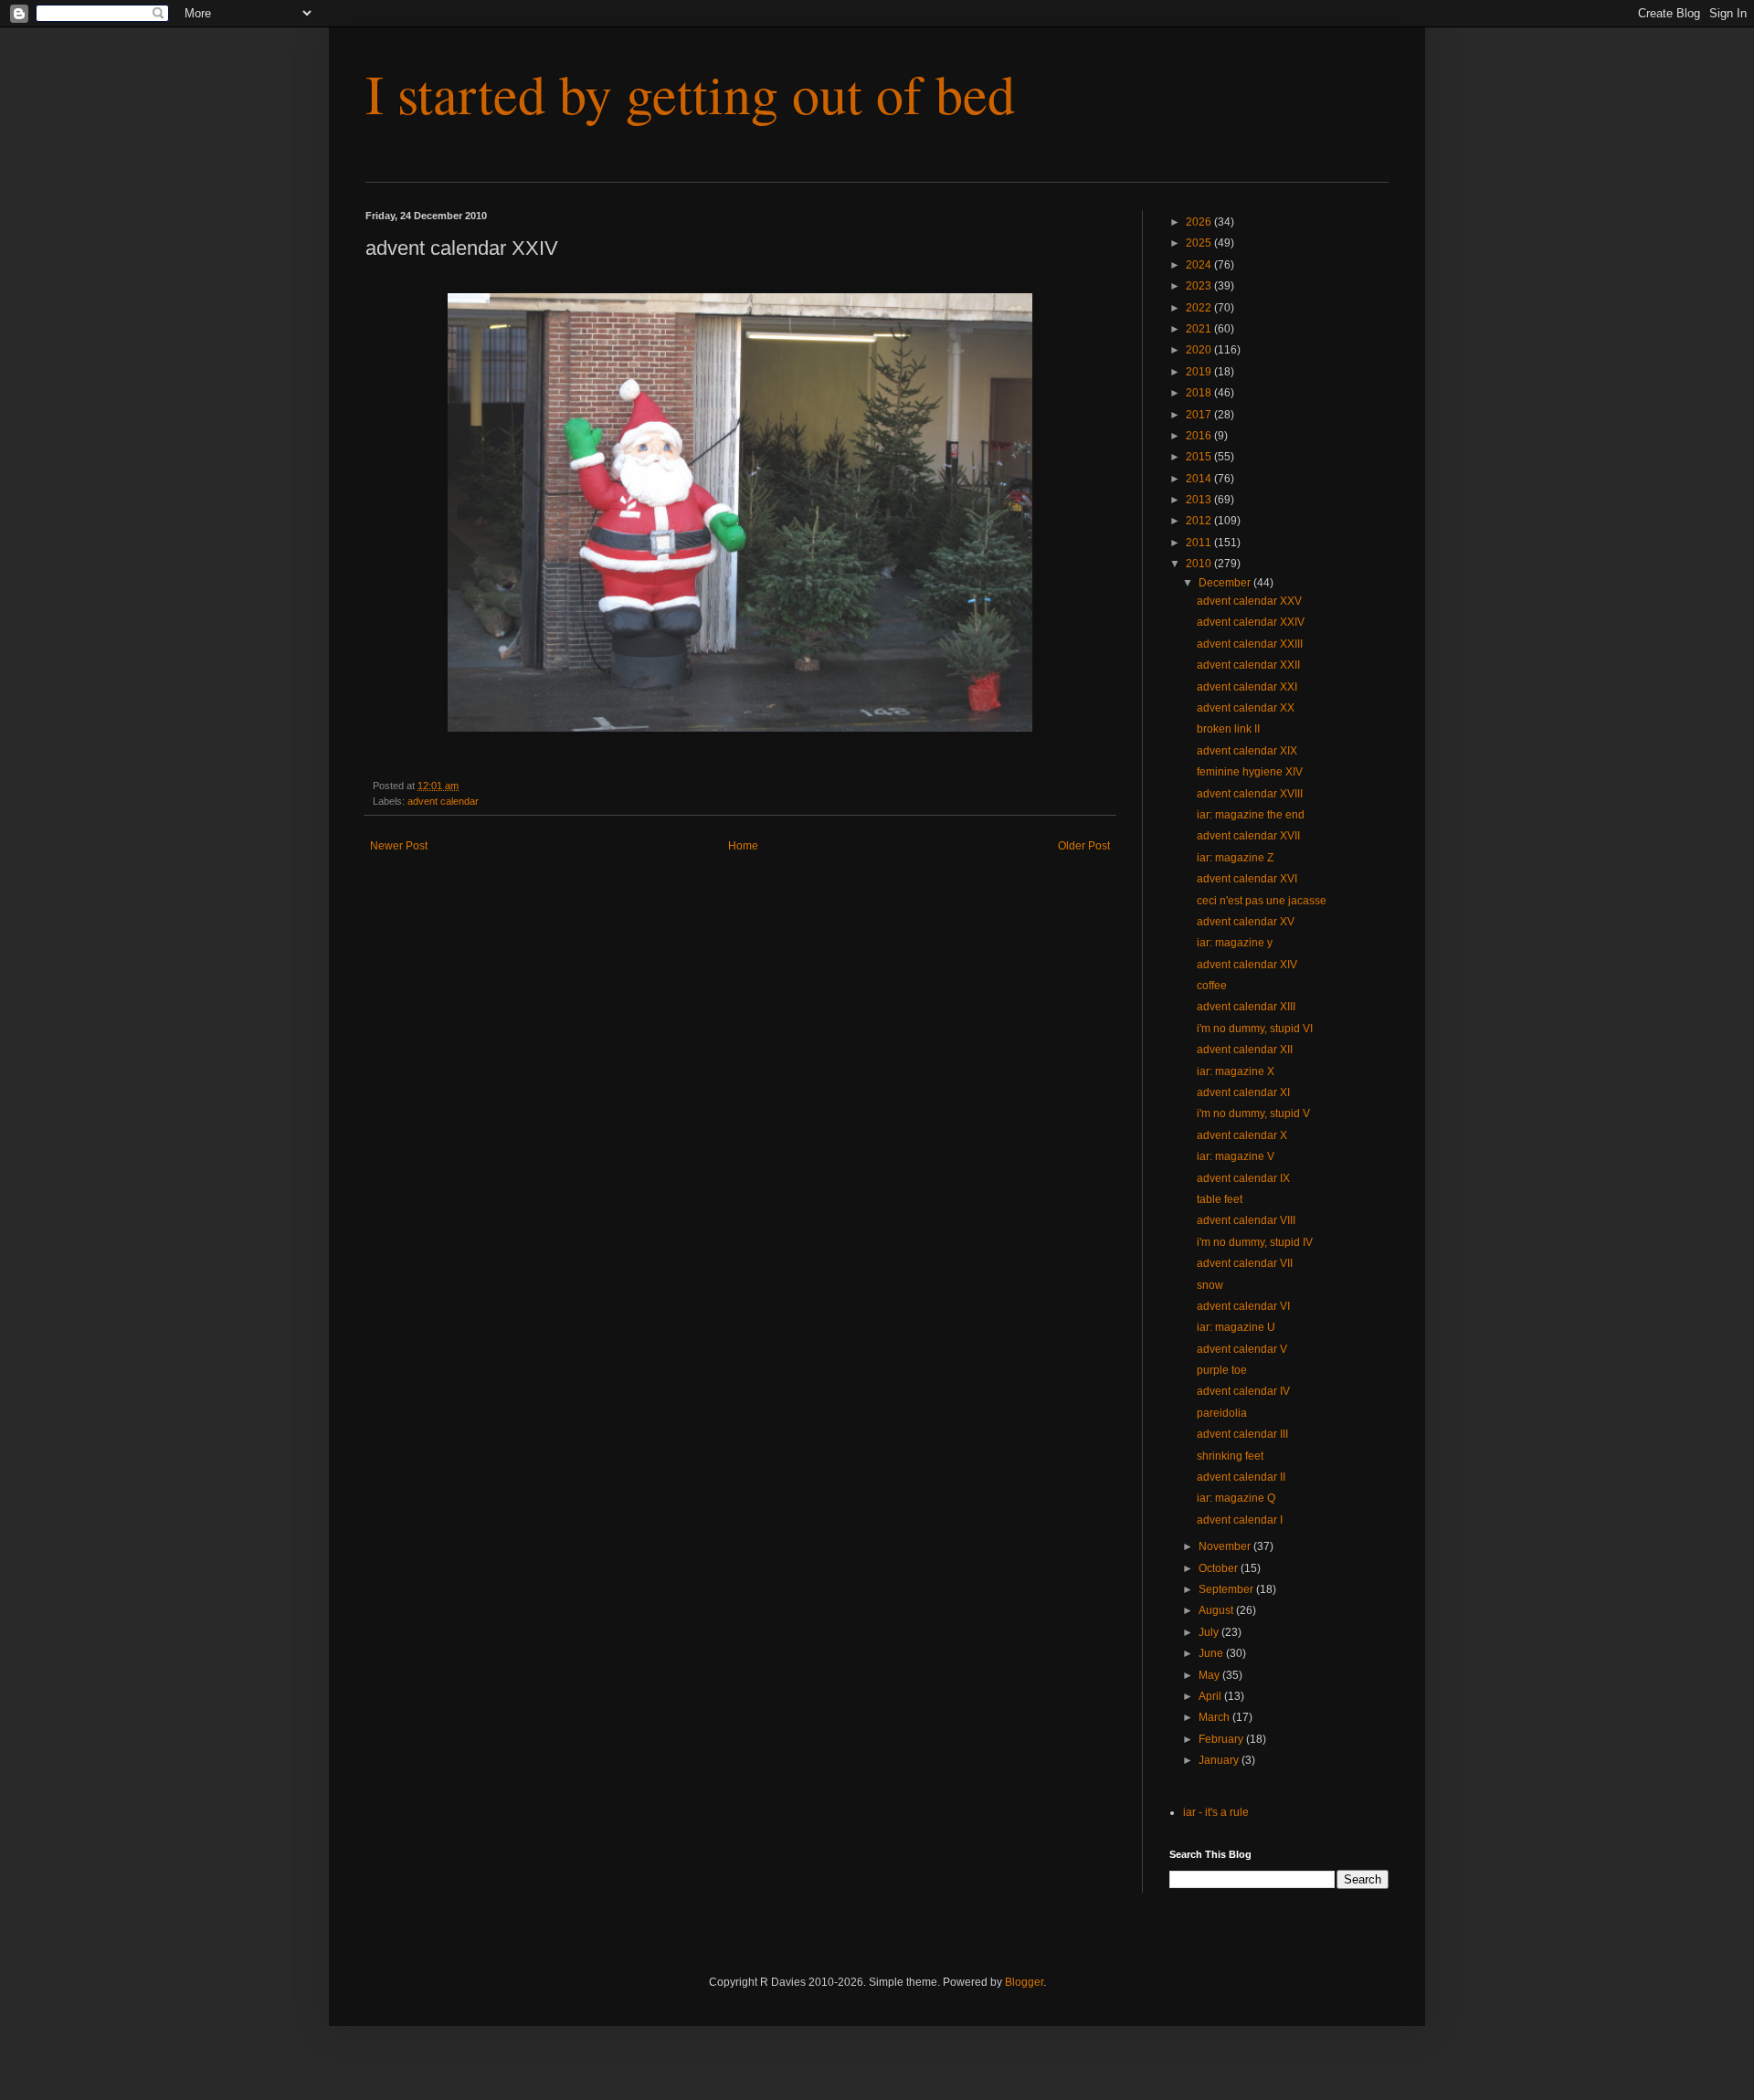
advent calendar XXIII (1250, 644)
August (1217, 1610)
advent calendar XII (1245, 1050)
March (1215, 1717)
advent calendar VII (1245, 1263)
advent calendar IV (1243, 1391)
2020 (1200, 350)
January (1220, 1760)
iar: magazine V (1236, 1156)
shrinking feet (1230, 1456)
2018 (1200, 393)
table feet (1220, 1199)
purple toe (1222, 1370)
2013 (1200, 500)
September (1227, 1589)
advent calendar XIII (1246, 1007)
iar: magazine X (1236, 1071)
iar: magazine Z (1235, 858)
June (1212, 1653)
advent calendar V (1242, 1349)
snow (1210, 1285)
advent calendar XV (1246, 922)
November (1226, 1546)
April (1211, 1696)
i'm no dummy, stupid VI (1255, 1029)
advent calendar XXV (1249, 601)
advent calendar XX (1246, 708)
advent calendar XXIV (1251, 622)
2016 (1200, 436)
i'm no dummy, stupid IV (1255, 1242)
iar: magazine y (1235, 943)
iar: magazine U (1236, 1327)
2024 (1200, 265)
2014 (1200, 479)
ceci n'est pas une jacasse (1262, 901)
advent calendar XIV (1247, 965)
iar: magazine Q (1236, 1498)
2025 (1200, 243)
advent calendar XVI (1247, 879)
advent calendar (443, 801)
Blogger (1024, 1982)
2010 (1200, 564)
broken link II (1228, 729)
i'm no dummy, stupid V (1253, 1113)
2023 (1200, 286)
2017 (1200, 415)
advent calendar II (1241, 1477)
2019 (1200, 372)
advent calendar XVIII (1250, 794)
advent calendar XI (1243, 1092)
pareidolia (1222, 1413)
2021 (1200, 329)
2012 (1200, 521)
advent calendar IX (1243, 1178)
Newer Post (399, 846)
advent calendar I (1240, 1520)
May (1210, 1675)
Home (743, 846)
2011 (1200, 543)
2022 (1200, 308)
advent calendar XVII (1248, 836)
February (1222, 1739)
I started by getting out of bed (690, 93)
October (1220, 1568)
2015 (1200, 457)
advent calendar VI (1243, 1306)
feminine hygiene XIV (1250, 772)
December (1226, 583)
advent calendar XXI (1247, 687)
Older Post (1084, 846)
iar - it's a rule (1216, 1812)
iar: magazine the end (1251, 815)
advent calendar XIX (1247, 751)
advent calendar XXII (1248, 665)
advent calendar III (1242, 1434)
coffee (1212, 986)
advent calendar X (1242, 1135)
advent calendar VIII (1246, 1220)
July (1210, 1632)
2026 (1200, 222)
